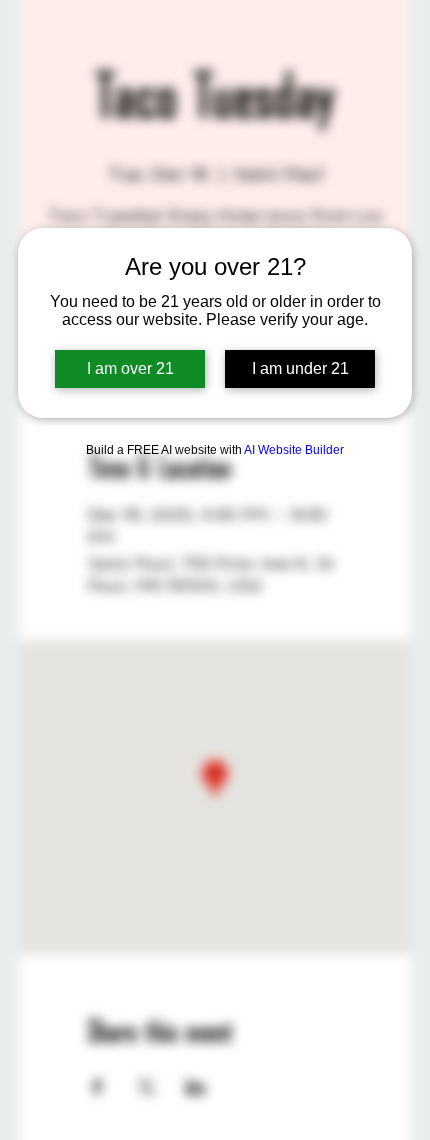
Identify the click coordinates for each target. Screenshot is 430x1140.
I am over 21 (130, 368)
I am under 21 (300, 368)
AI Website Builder (294, 450)
